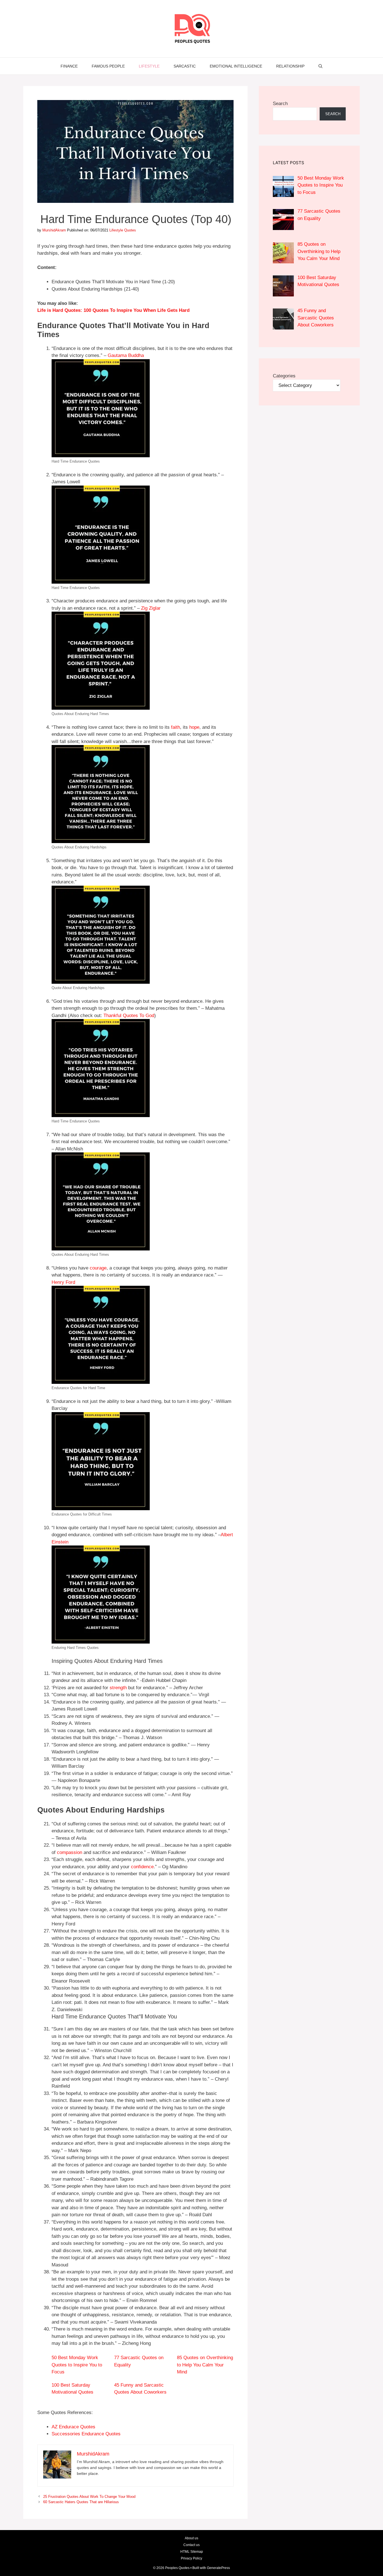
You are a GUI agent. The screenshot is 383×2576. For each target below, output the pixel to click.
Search (280, 104)
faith (176, 727)
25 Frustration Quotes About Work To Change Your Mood (89, 2497)
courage (98, 1268)
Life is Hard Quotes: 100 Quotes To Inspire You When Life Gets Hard (113, 310)
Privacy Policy (191, 2558)
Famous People (108, 66)
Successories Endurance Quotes (86, 2434)
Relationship (290, 66)
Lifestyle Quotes (123, 230)
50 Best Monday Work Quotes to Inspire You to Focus (77, 2365)
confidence (142, 1867)
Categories (284, 376)
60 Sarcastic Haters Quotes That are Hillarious (81, 2502)
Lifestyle (149, 66)
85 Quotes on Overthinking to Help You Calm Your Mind (205, 2365)
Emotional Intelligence (236, 66)
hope (194, 727)
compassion (70, 1852)
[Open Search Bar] (320, 66)
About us (191, 2538)
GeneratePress (218, 2568)
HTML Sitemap (192, 2552)
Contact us (191, 2545)
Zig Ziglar (151, 608)
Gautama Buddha (126, 355)
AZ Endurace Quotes (73, 2427)
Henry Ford (63, 1282)
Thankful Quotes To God (129, 1016)
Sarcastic (185, 66)
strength (118, 1688)
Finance (69, 66)
